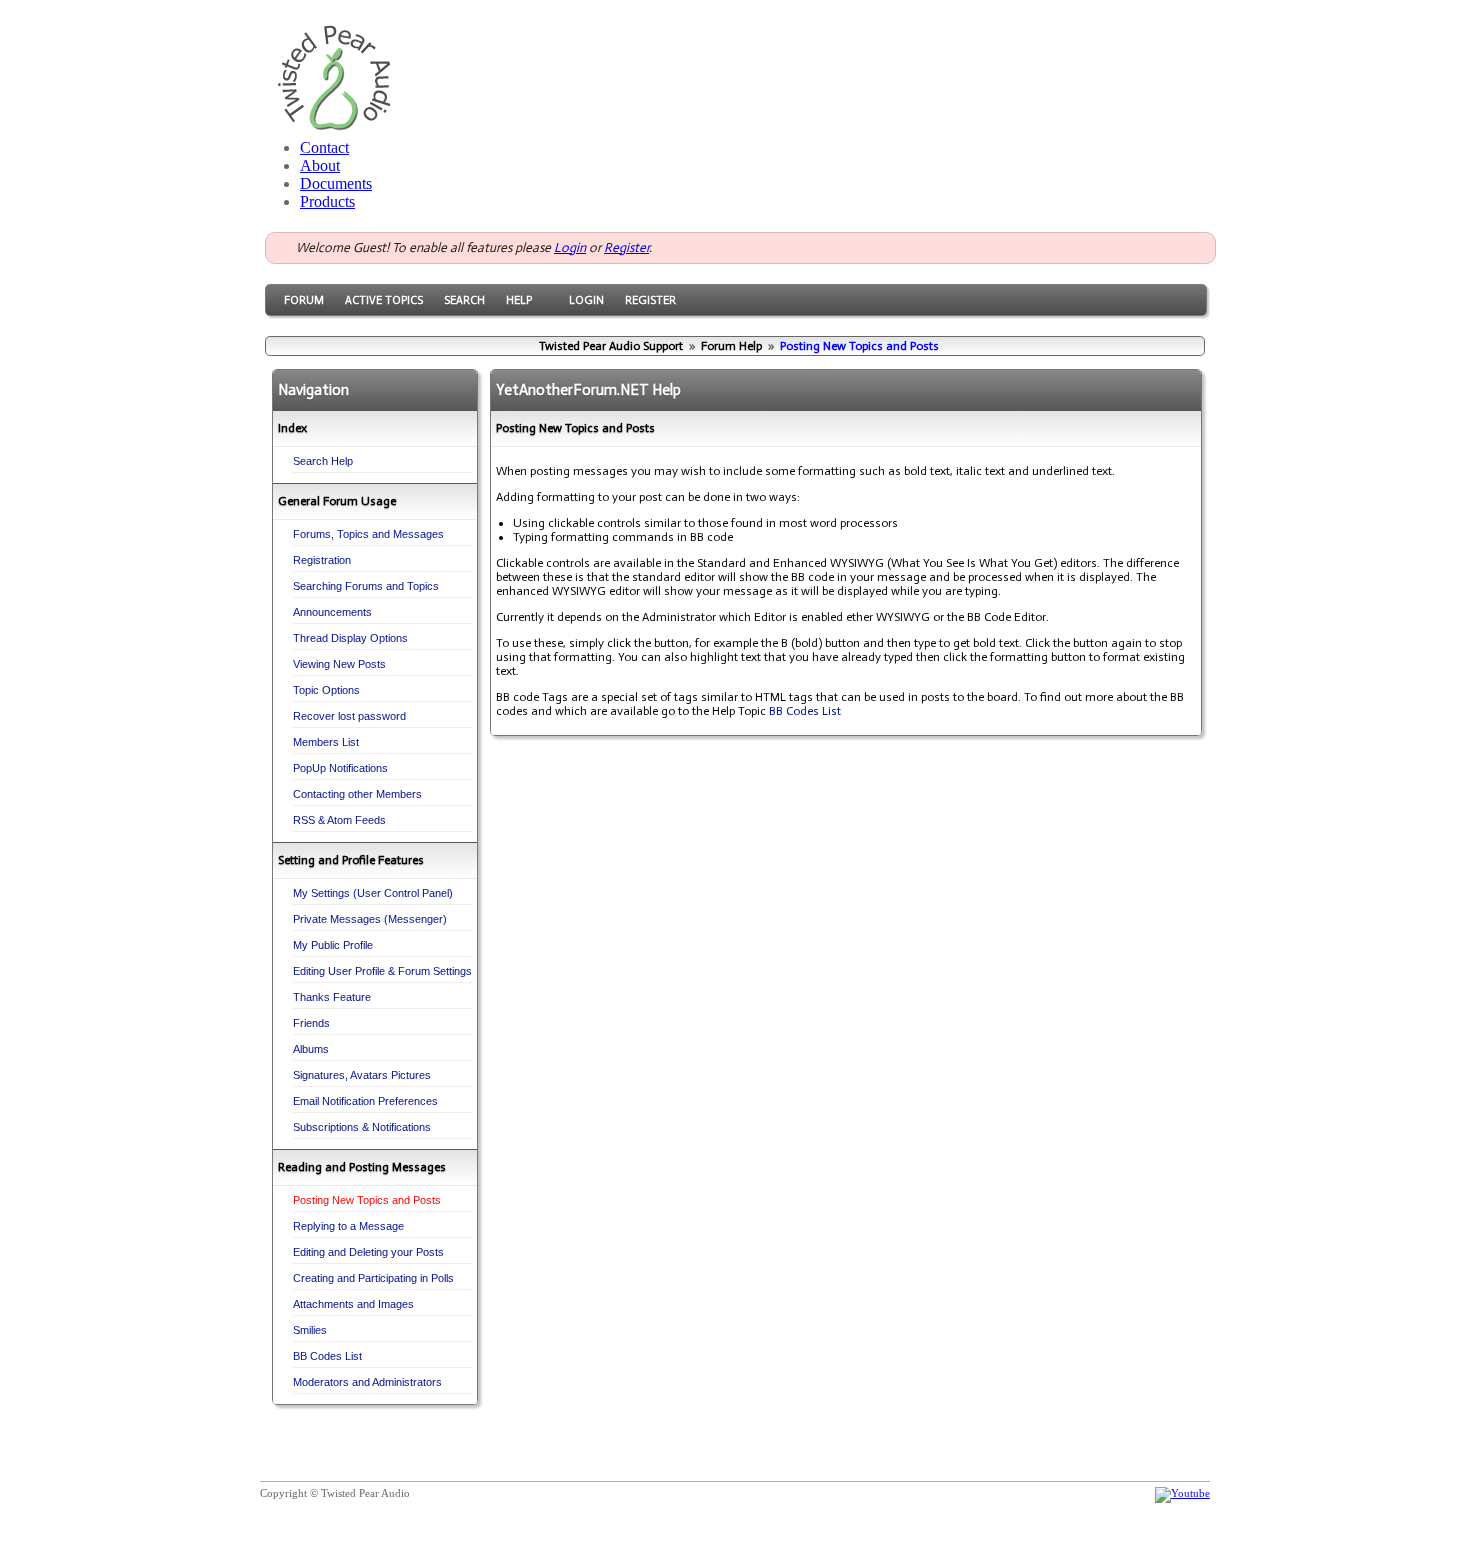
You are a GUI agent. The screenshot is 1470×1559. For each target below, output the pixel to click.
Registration (322, 560)
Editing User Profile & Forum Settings (382, 971)
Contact (324, 147)
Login (570, 247)
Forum (304, 300)
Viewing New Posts (339, 664)
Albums (311, 1049)
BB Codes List (327, 1356)
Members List (326, 742)
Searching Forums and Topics (366, 586)
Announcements (332, 612)
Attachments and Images (353, 1304)
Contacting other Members (357, 794)
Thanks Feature (332, 997)
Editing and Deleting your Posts (368, 1252)
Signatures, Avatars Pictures (362, 1075)
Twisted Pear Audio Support (611, 346)
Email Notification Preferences (365, 1101)
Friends (311, 1023)
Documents (336, 183)
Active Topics (384, 300)
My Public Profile (333, 945)
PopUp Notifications (340, 768)
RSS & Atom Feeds (339, 820)
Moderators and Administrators (367, 1382)
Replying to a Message (348, 1226)
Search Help (323, 461)
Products (327, 201)
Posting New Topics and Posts (367, 1200)
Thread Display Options (350, 638)
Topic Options (326, 690)
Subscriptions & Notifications (362, 1127)
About (320, 165)
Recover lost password (349, 716)
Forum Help (731, 346)
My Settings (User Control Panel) (373, 893)
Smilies (310, 1330)
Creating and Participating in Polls (373, 1278)
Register (626, 247)
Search (464, 300)
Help (519, 300)
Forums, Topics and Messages (368, 534)
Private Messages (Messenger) (370, 919)
